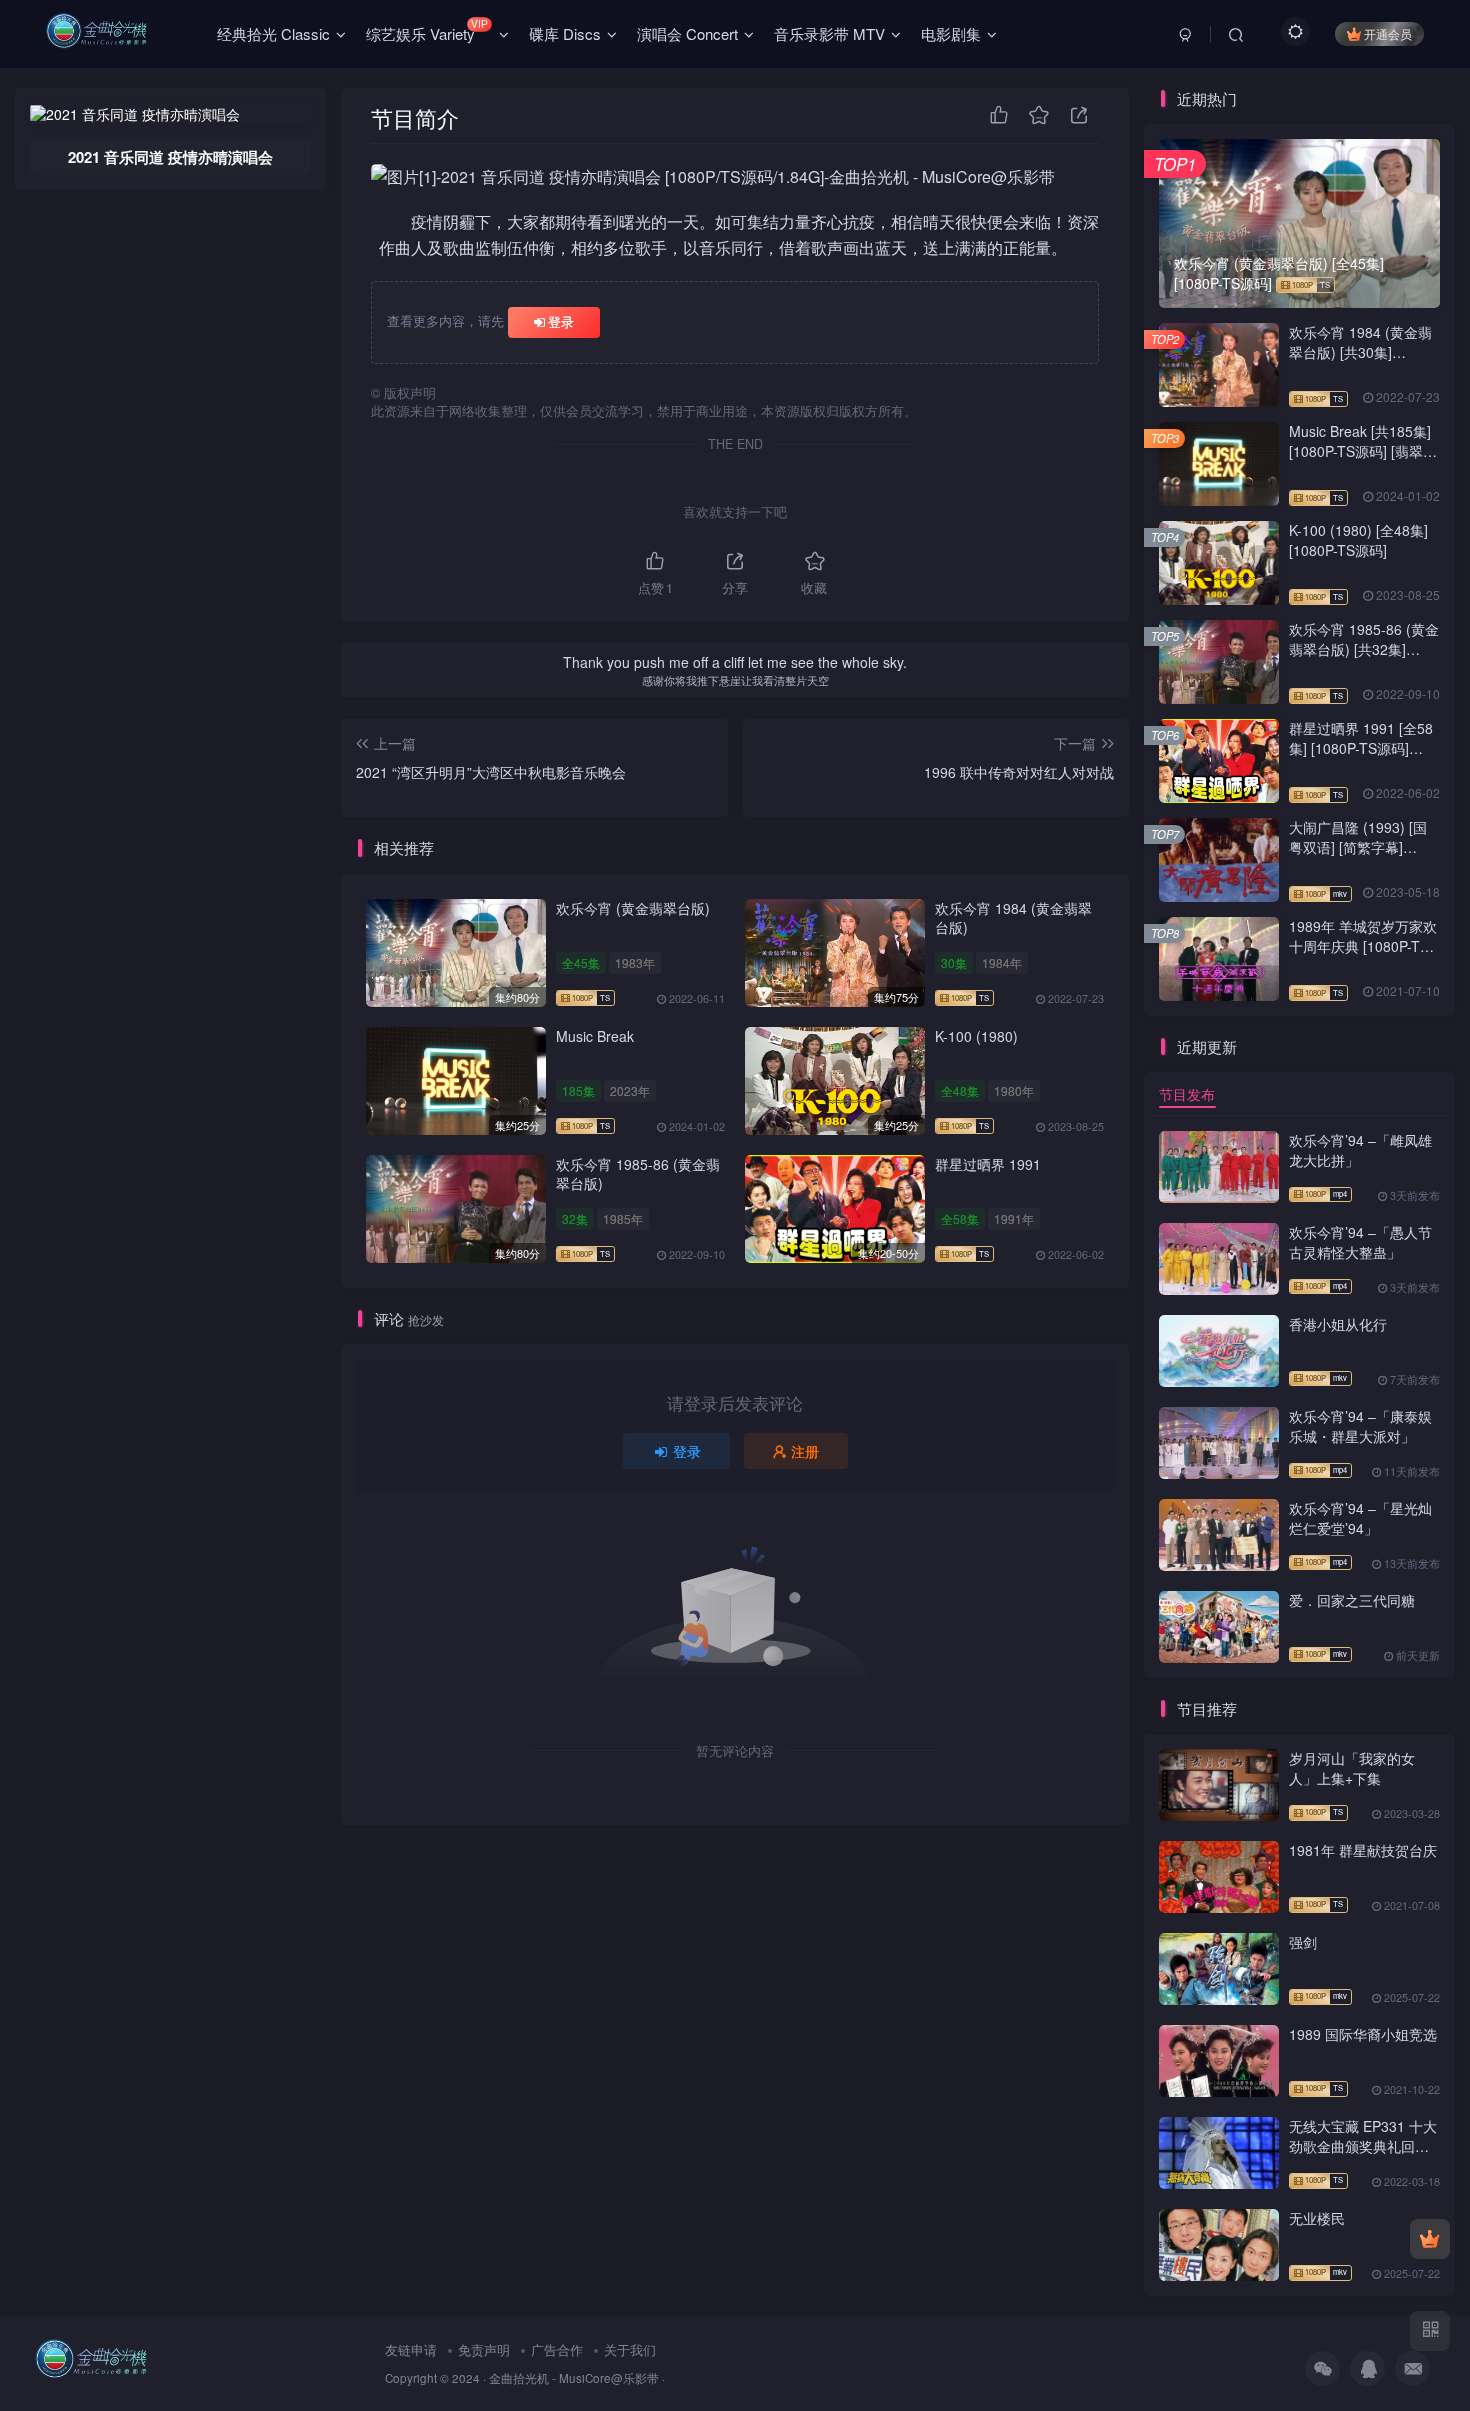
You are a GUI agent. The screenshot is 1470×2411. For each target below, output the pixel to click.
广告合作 (557, 2349)
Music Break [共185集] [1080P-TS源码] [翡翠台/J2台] (1360, 450)
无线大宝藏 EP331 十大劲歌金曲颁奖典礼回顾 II (1363, 2145)
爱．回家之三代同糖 (1352, 1600)
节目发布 (1187, 1094)
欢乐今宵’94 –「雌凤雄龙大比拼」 (1360, 1150)
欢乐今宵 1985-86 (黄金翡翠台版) (638, 1174)
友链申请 (411, 2349)
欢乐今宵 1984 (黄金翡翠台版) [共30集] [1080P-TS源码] (1360, 351)
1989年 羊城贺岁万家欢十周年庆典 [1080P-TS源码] (1363, 945)
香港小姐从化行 (1338, 1324)
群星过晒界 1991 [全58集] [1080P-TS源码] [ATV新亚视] (1361, 747)
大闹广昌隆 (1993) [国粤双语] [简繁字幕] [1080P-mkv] (1358, 846)
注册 (805, 1451)
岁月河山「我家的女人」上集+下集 (1352, 1768)
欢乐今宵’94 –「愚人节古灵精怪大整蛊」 (1360, 1242)
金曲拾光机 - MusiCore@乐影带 (574, 2378)
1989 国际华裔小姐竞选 (1363, 2034)
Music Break (595, 1036)
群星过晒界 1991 (988, 1164)
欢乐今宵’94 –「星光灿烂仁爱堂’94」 (1360, 1518)
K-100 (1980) (976, 1036)
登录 (561, 321)
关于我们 (630, 2349)
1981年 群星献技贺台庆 (1363, 1850)
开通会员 (1388, 33)
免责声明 (484, 2349)
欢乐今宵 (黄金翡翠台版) (633, 908)
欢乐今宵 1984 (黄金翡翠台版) (1013, 918)
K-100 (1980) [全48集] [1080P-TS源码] (1358, 540)
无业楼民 (1317, 2218)
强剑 (1303, 1942)
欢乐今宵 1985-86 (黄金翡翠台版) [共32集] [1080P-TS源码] (1364, 648)
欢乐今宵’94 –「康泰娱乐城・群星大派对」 (1360, 1426)
